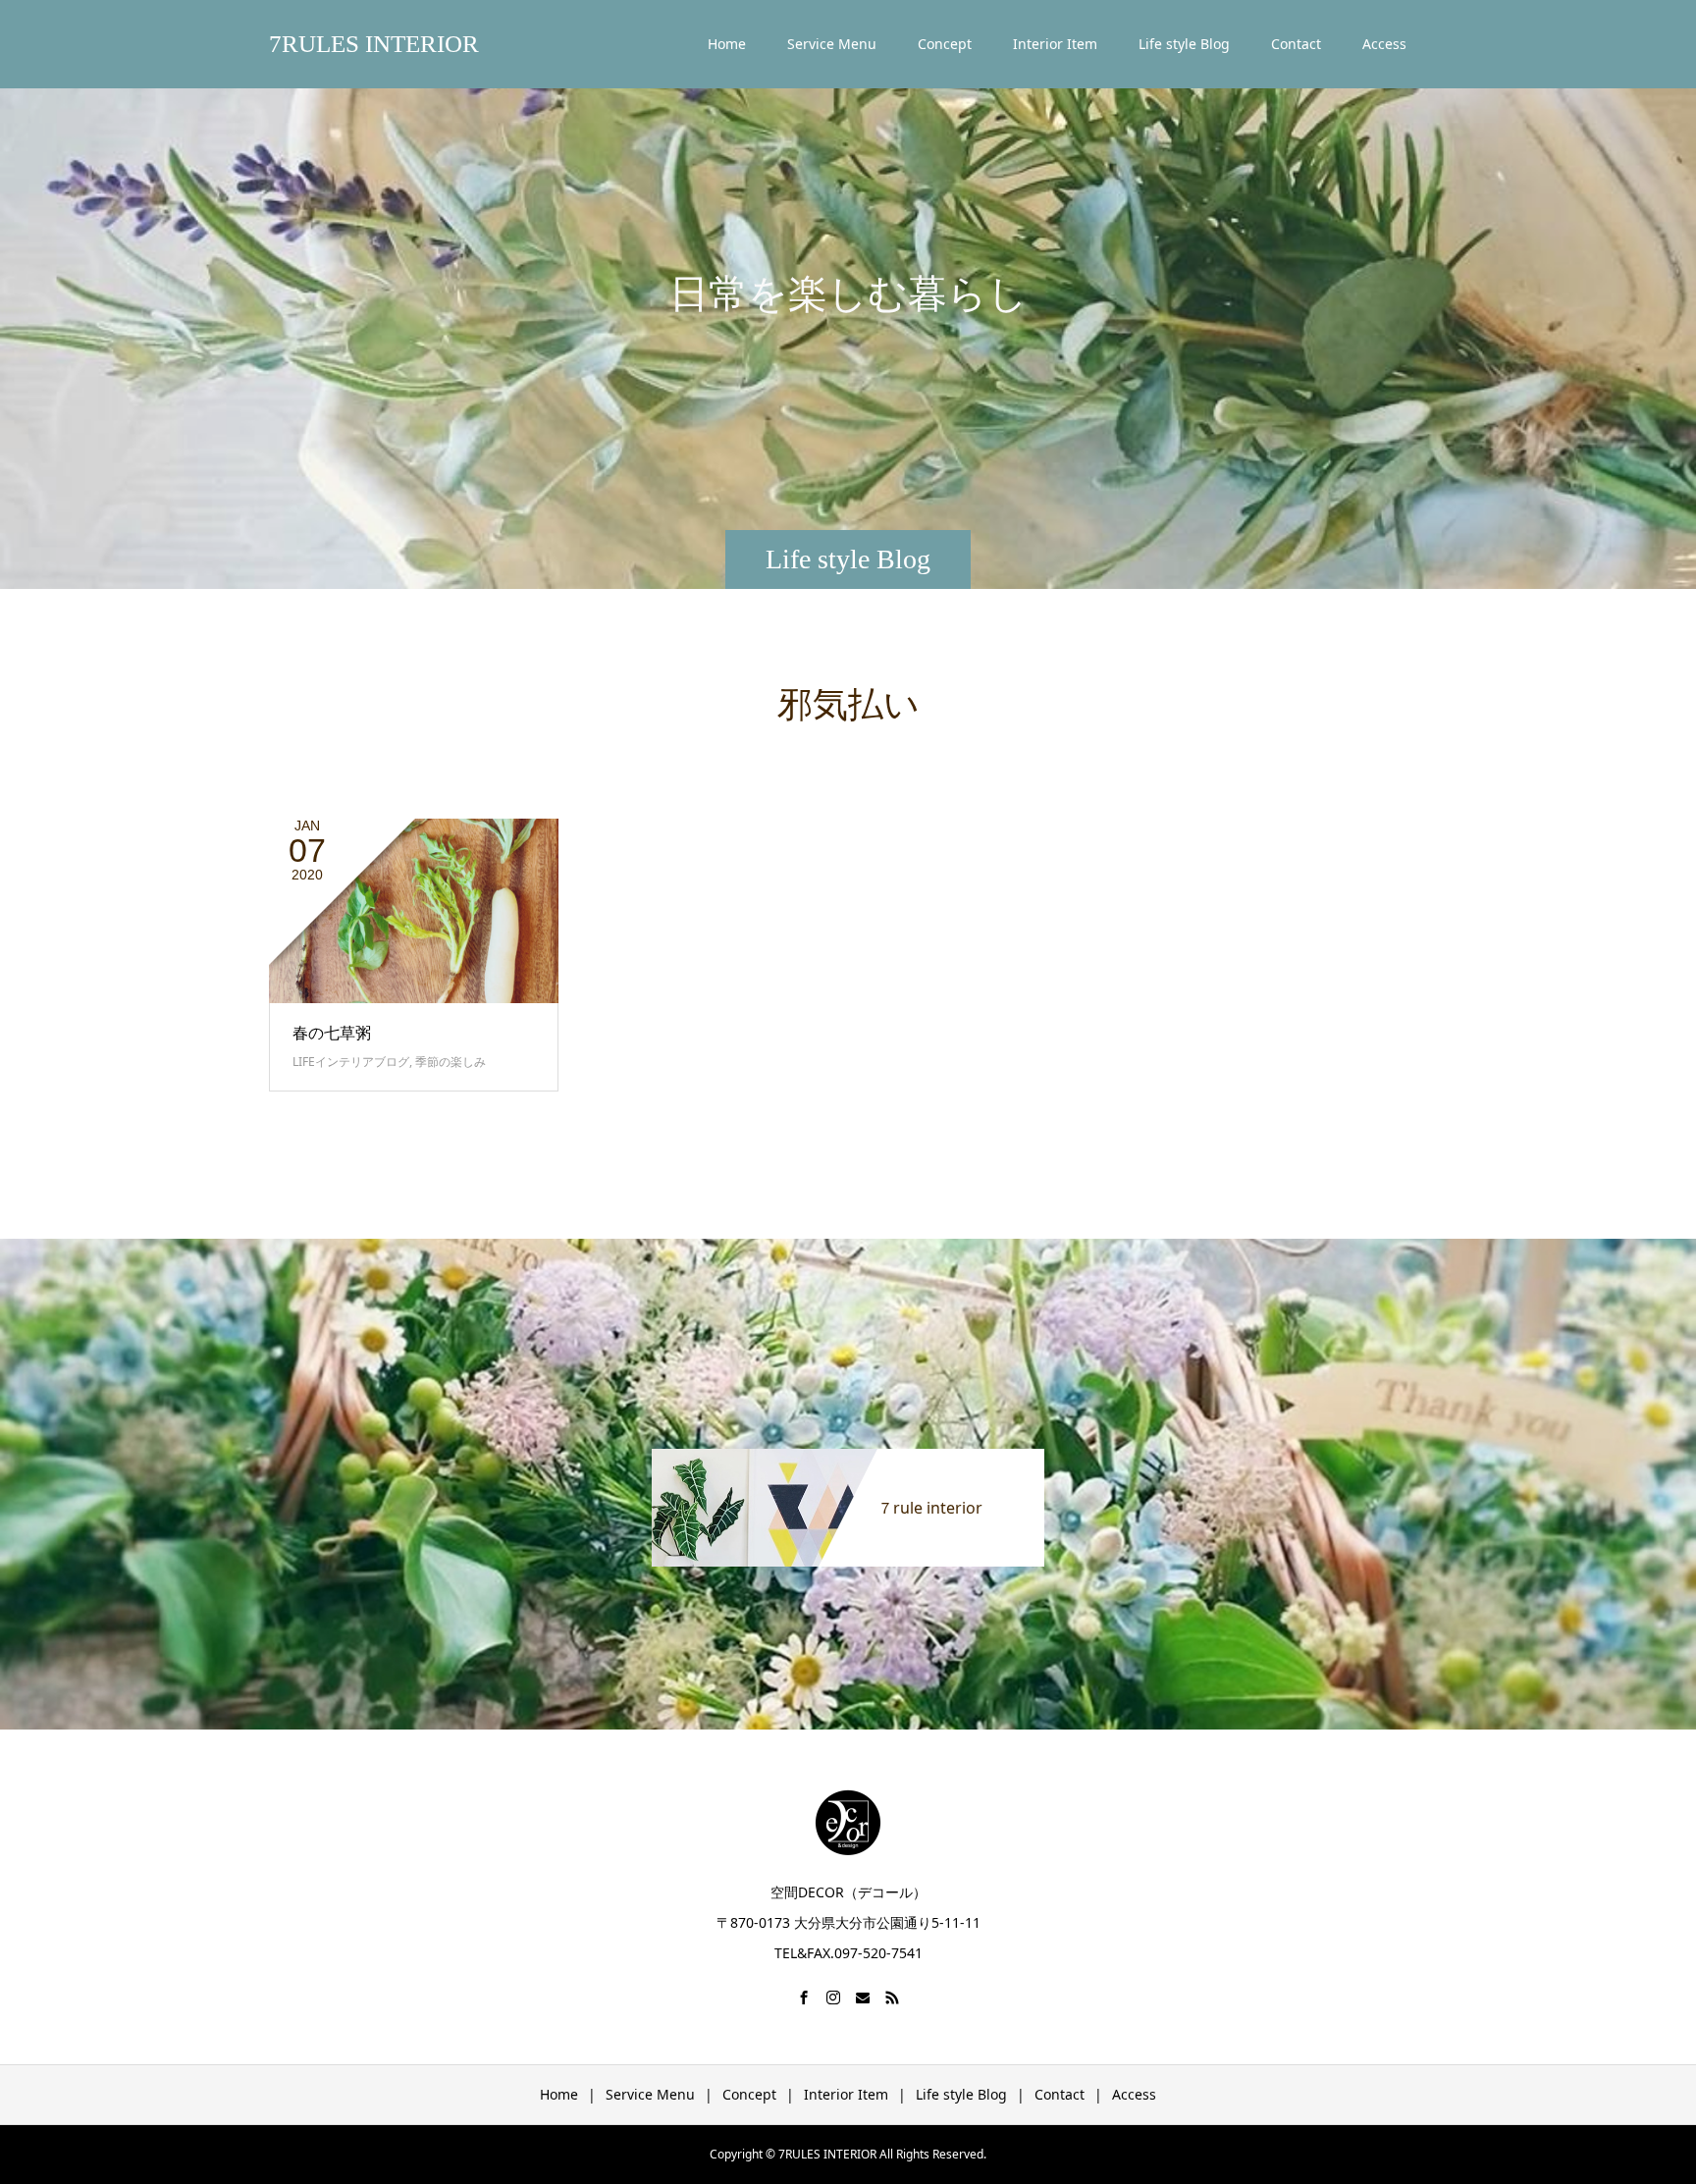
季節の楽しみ (450, 1062)
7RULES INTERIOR (374, 44)
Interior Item (1055, 44)
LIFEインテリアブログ (351, 1062)
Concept (945, 44)
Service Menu (832, 44)
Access (1384, 44)
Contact (1296, 44)
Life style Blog (1184, 44)
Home (727, 44)
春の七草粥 (332, 1033)
